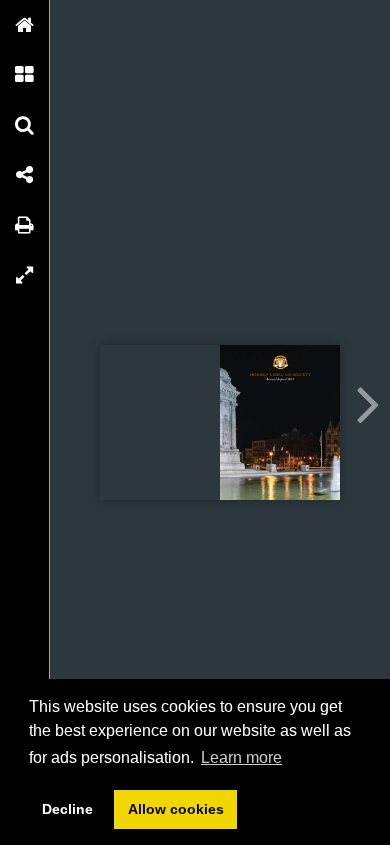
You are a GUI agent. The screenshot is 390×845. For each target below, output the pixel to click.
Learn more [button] (241, 757)
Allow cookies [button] (176, 809)
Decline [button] (67, 809)
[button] (25, 25)
